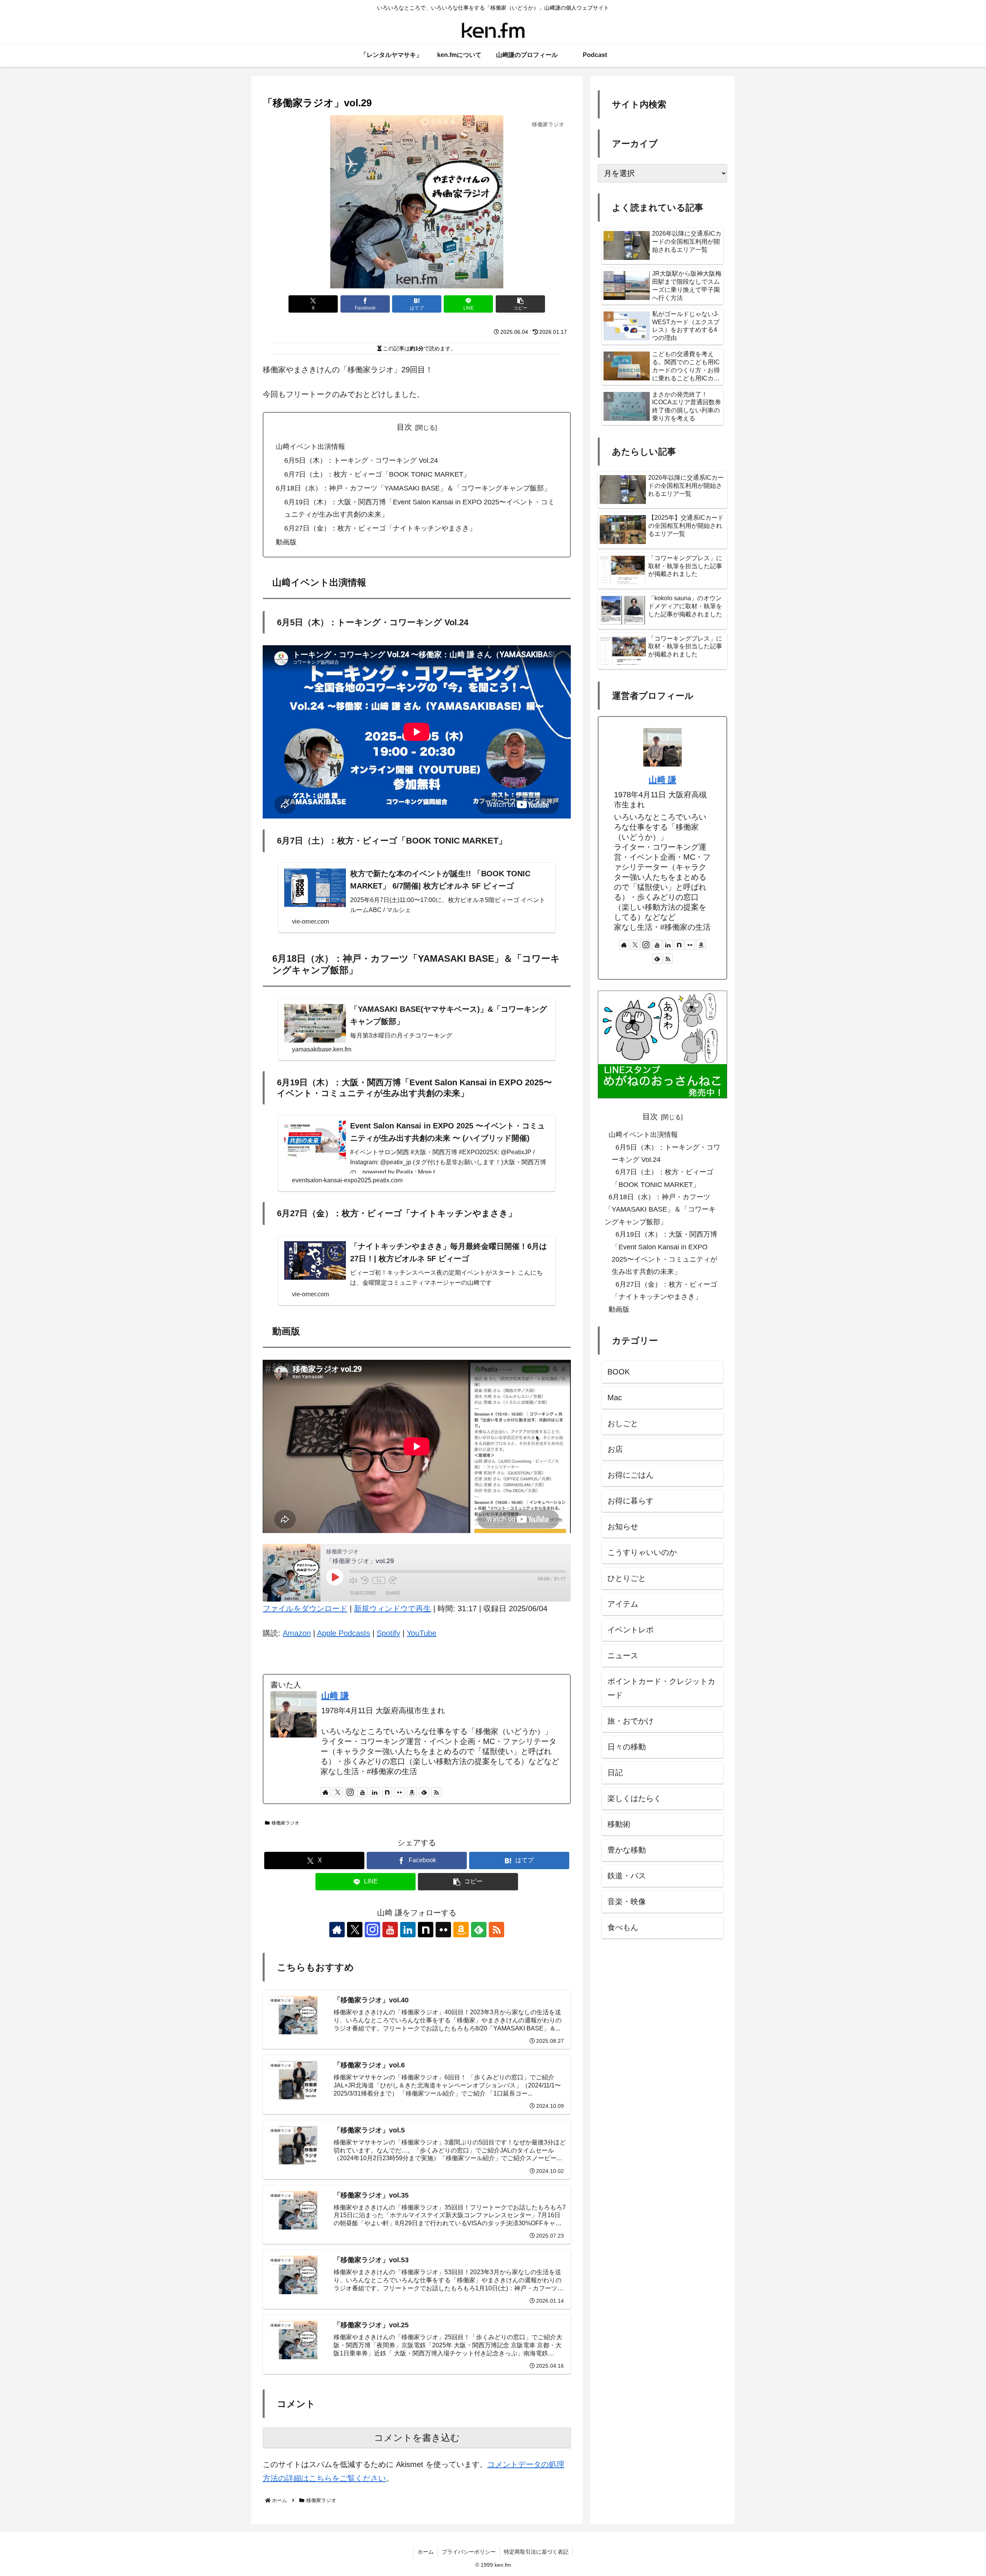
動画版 (286, 542)
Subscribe (363, 1593)
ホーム (426, 2552)
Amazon (297, 1633)
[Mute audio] (353, 1580)
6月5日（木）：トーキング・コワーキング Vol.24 (361, 460)
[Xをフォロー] (338, 1792)
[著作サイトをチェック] (325, 1792)
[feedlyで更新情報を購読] (424, 1792)
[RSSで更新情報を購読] (436, 1792)
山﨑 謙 (335, 1696)
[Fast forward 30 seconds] (393, 1580)
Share (393, 1593)
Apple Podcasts (344, 1633)
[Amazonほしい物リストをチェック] (412, 1792)
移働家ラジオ (285, 1823)
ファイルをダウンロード (305, 1609)
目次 (404, 427)
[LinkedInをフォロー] (375, 1792)
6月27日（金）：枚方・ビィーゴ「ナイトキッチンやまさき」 (380, 528)
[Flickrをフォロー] (399, 1792)
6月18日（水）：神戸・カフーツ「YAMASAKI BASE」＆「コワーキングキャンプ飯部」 (413, 488)
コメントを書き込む (417, 2438)
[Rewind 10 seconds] (365, 1580)
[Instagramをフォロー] (350, 1792)
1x (379, 1580)
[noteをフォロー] (387, 1792)
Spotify (388, 1633)
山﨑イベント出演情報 (310, 447)
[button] (520, 304)
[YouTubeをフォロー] (362, 1792)
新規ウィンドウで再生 (392, 1609)
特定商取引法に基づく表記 (536, 2552)
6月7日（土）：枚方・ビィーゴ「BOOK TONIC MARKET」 (377, 474)
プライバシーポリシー (469, 2552)
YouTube (422, 1633)
